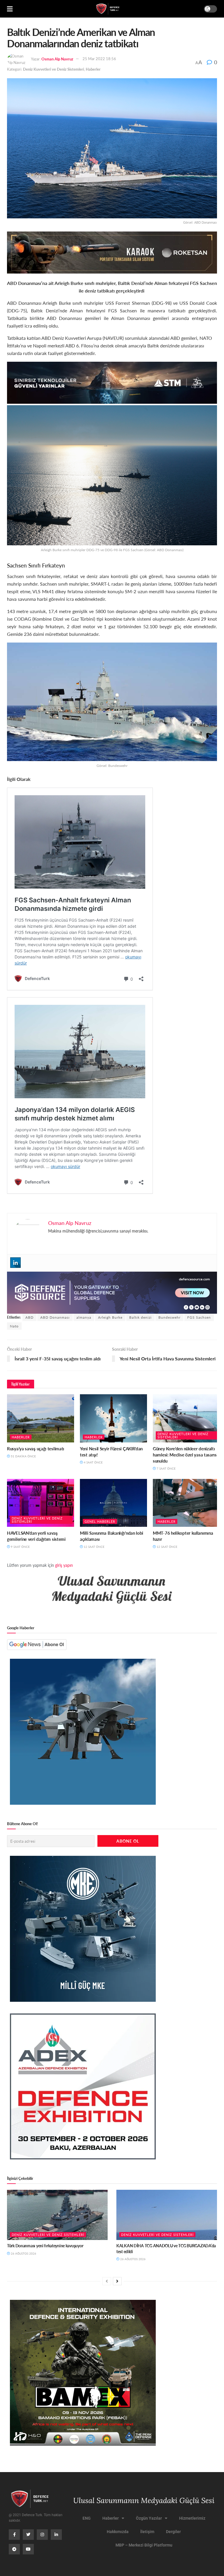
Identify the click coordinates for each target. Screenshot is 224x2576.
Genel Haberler (100, 1521)
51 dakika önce (23, 1456)
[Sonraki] (117, 2281)
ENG (87, 2518)
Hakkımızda (118, 2532)
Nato (14, 1326)
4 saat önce (93, 1462)
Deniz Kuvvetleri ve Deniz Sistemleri (54, 69)
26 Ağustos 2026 (23, 2253)
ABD (29, 1317)
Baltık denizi (140, 1317)
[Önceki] (107, 2281)
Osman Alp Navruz (57, 59)
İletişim (147, 2532)
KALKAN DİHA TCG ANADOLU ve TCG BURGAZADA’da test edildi (166, 2248)
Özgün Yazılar (149, 2518)
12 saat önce (94, 1547)
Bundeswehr (169, 1317)
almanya (84, 1317)
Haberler (93, 69)
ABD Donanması (55, 1317)
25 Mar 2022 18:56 (99, 59)
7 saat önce (166, 1468)
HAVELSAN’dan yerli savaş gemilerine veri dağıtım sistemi (36, 1536)
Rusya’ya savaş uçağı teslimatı (36, 1448)
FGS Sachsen (199, 1317)
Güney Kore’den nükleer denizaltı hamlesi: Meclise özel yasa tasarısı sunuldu (185, 1455)
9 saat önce (20, 1547)
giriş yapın (64, 1565)
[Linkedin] (15, 1263)
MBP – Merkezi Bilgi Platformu (144, 2545)
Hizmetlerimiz (192, 2518)
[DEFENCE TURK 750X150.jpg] (112, 382)
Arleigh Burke (110, 1317)
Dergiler (173, 2532)
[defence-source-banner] (112, 1292)
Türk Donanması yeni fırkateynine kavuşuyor (45, 2246)
